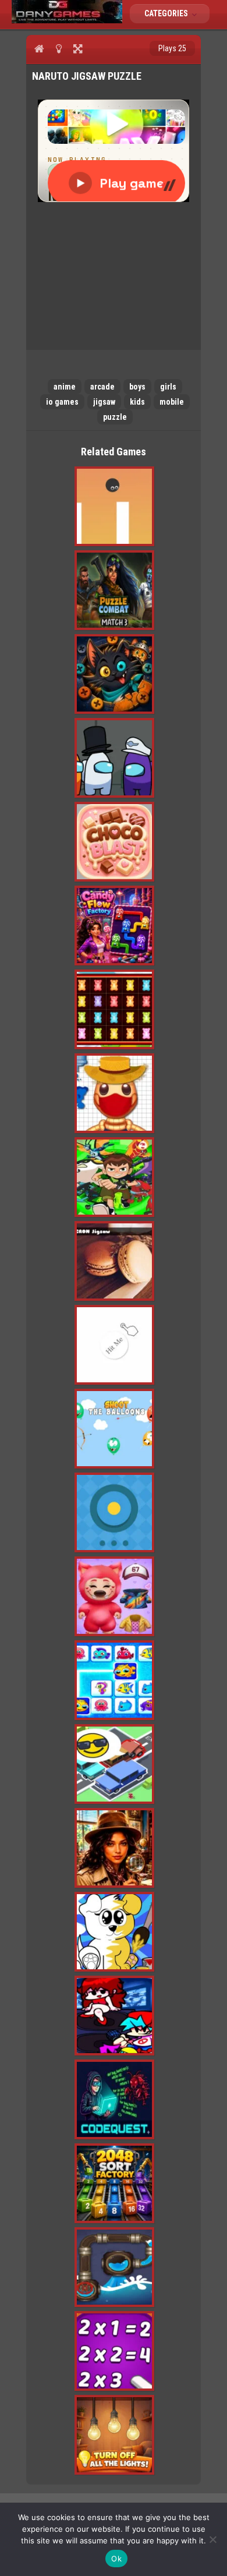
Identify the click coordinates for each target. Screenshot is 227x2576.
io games (62, 402)
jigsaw (104, 402)
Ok (116, 2559)
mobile (172, 402)
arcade (102, 387)
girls (168, 387)
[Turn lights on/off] (58, 48)
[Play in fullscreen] (78, 48)
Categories (167, 13)
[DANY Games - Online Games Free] (67, 20)
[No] (212, 2539)
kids (137, 402)
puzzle (115, 417)
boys (137, 387)
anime (65, 387)
